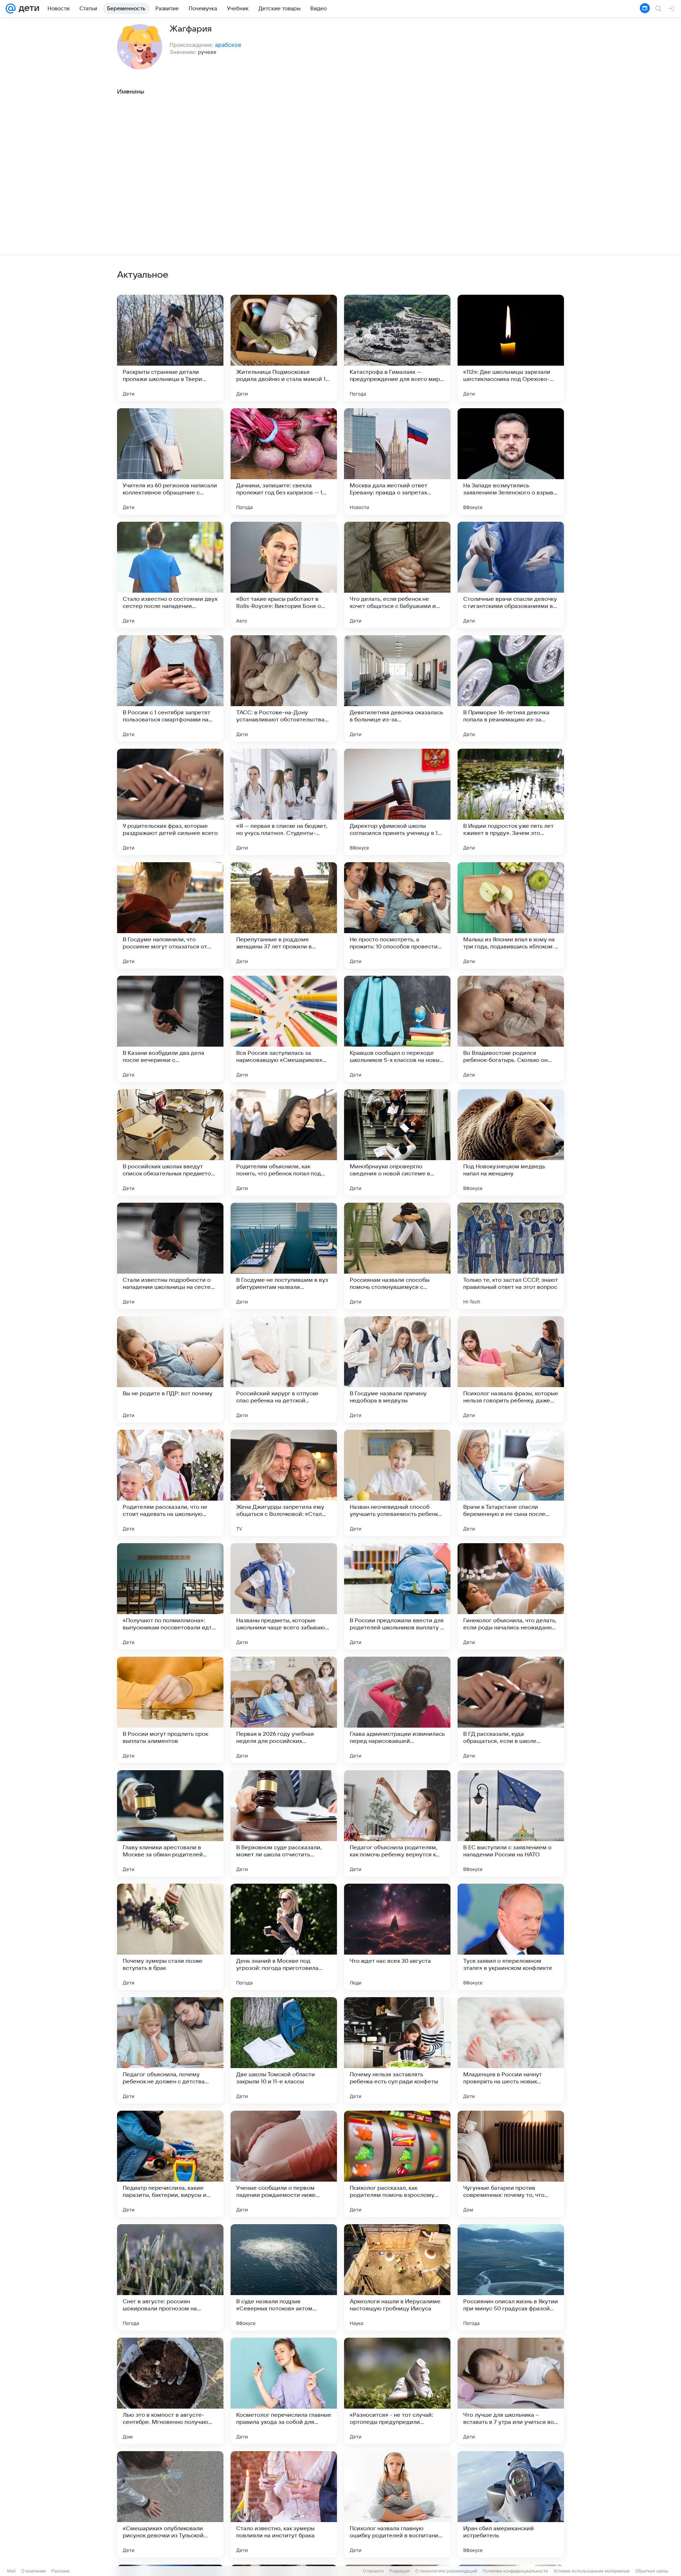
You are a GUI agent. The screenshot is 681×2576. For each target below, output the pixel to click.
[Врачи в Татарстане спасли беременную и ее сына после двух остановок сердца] (511, 1483)
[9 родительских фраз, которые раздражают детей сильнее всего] (170, 802)
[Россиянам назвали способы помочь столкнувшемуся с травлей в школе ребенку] (397, 1256)
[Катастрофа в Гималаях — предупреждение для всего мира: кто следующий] (397, 348)
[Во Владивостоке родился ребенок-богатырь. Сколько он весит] (511, 1029)
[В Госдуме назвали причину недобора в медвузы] (397, 1369)
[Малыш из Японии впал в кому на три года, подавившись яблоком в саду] (511, 915)
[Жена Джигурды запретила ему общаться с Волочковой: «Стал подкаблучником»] (284, 1483)
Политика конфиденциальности (515, 2571)
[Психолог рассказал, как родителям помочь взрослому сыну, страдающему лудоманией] (397, 2164)
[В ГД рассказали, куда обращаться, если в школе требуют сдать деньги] (511, 1710)
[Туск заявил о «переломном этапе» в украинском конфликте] (511, 1937)
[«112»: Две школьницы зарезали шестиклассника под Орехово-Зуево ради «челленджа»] (511, 348)
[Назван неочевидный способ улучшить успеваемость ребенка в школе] (397, 1483)
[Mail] (11, 9)
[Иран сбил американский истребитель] (511, 2504)
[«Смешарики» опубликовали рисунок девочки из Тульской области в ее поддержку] (170, 2504)
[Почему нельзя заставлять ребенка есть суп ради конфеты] (397, 2050)
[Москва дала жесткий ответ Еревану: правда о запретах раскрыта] (397, 461)
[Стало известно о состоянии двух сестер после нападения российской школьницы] (170, 575)
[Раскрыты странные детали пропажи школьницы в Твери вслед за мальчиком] (170, 348)
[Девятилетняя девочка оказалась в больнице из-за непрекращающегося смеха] (397, 688)
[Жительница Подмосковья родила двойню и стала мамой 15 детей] (284, 348)
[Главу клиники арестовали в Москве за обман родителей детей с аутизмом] (170, 1823)
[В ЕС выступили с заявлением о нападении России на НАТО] (511, 1823)
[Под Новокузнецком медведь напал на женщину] (511, 1142)
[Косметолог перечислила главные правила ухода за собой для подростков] (284, 2391)
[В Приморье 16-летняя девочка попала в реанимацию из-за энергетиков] (511, 688)
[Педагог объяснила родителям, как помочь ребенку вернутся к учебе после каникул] (397, 1823)
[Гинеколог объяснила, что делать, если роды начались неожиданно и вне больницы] (511, 1596)
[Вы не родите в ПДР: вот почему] (170, 1369)
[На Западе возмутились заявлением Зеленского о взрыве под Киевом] (511, 461)
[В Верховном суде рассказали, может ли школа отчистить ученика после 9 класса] (284, 1823)
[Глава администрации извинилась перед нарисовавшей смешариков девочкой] (397, 1710)
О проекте (373, 2571)
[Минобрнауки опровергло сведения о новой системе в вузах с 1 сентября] (397, 1142)
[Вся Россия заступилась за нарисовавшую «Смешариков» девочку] (284, 1029)
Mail (11, 2571)
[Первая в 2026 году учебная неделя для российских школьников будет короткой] (284, 1710)
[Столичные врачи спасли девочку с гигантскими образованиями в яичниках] (511, 575)
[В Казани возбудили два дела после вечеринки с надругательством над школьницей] (170, 1029)
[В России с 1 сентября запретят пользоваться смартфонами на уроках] (170, 688)
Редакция (400, 2571)
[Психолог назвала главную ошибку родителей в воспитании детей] (397, 2504)
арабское (228, 45)
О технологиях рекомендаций (446, 2571)
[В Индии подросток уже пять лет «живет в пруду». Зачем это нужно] (511, 802)
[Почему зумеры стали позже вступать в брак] (170, 1937)
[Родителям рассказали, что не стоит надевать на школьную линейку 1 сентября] (170, 1483)
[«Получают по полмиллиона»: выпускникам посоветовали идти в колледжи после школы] (170, 1596)
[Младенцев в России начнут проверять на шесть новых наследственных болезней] (511, 2050)
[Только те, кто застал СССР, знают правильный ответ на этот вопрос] (511, 1256)
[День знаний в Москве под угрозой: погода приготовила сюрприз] (284, 1937)
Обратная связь (652, 2571)
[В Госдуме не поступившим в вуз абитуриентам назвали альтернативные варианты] (284, 1256)
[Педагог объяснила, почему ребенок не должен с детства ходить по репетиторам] (170, 2050)
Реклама (60, 2571)
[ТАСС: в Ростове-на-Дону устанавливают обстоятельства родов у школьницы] (284, 688)
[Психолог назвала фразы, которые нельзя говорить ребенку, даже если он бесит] (511, 1369)
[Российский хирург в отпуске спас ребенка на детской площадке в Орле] (284, 1369)
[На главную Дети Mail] (27, 9)
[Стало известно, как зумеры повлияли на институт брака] (284, 2504)
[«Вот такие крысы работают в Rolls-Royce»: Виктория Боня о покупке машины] (284, 575)
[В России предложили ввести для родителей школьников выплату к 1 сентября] (397, 1596)
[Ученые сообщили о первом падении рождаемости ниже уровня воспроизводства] (284, 2164)
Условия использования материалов (592, 2571)
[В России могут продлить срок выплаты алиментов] (170, 1710)
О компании (34, 2571)
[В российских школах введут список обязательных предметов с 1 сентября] (170, 1142)
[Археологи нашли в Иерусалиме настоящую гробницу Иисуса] (397, 2277)
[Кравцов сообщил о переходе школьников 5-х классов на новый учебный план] (397, 1029)
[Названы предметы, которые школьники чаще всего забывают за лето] (284, 1596)
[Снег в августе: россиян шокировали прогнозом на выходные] (170, 2277)
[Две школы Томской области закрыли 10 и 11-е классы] (284, 2050)
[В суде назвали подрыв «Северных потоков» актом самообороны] (284, 2277)
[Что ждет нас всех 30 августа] (397, 1937)
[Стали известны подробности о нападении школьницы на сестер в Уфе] (170, 1256)
